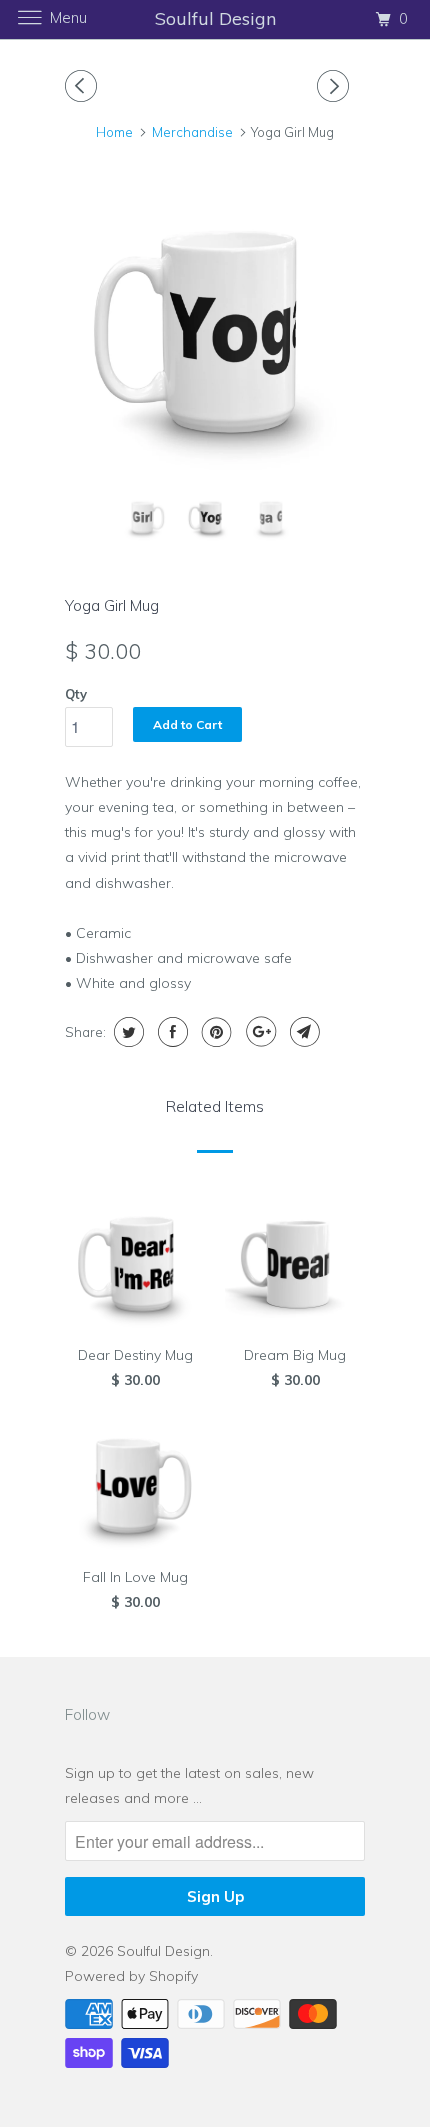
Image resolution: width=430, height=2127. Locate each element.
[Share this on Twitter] (126, 1032)
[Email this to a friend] (302, 1032)
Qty (76, 694)
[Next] (336, 86)
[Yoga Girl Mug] (215, 328)
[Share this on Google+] (258, 1032)
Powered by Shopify (131, 1976)
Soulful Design (163, 1951)
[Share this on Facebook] (170, 1032)
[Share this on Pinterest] (214, 1032)
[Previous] (84, 86)
